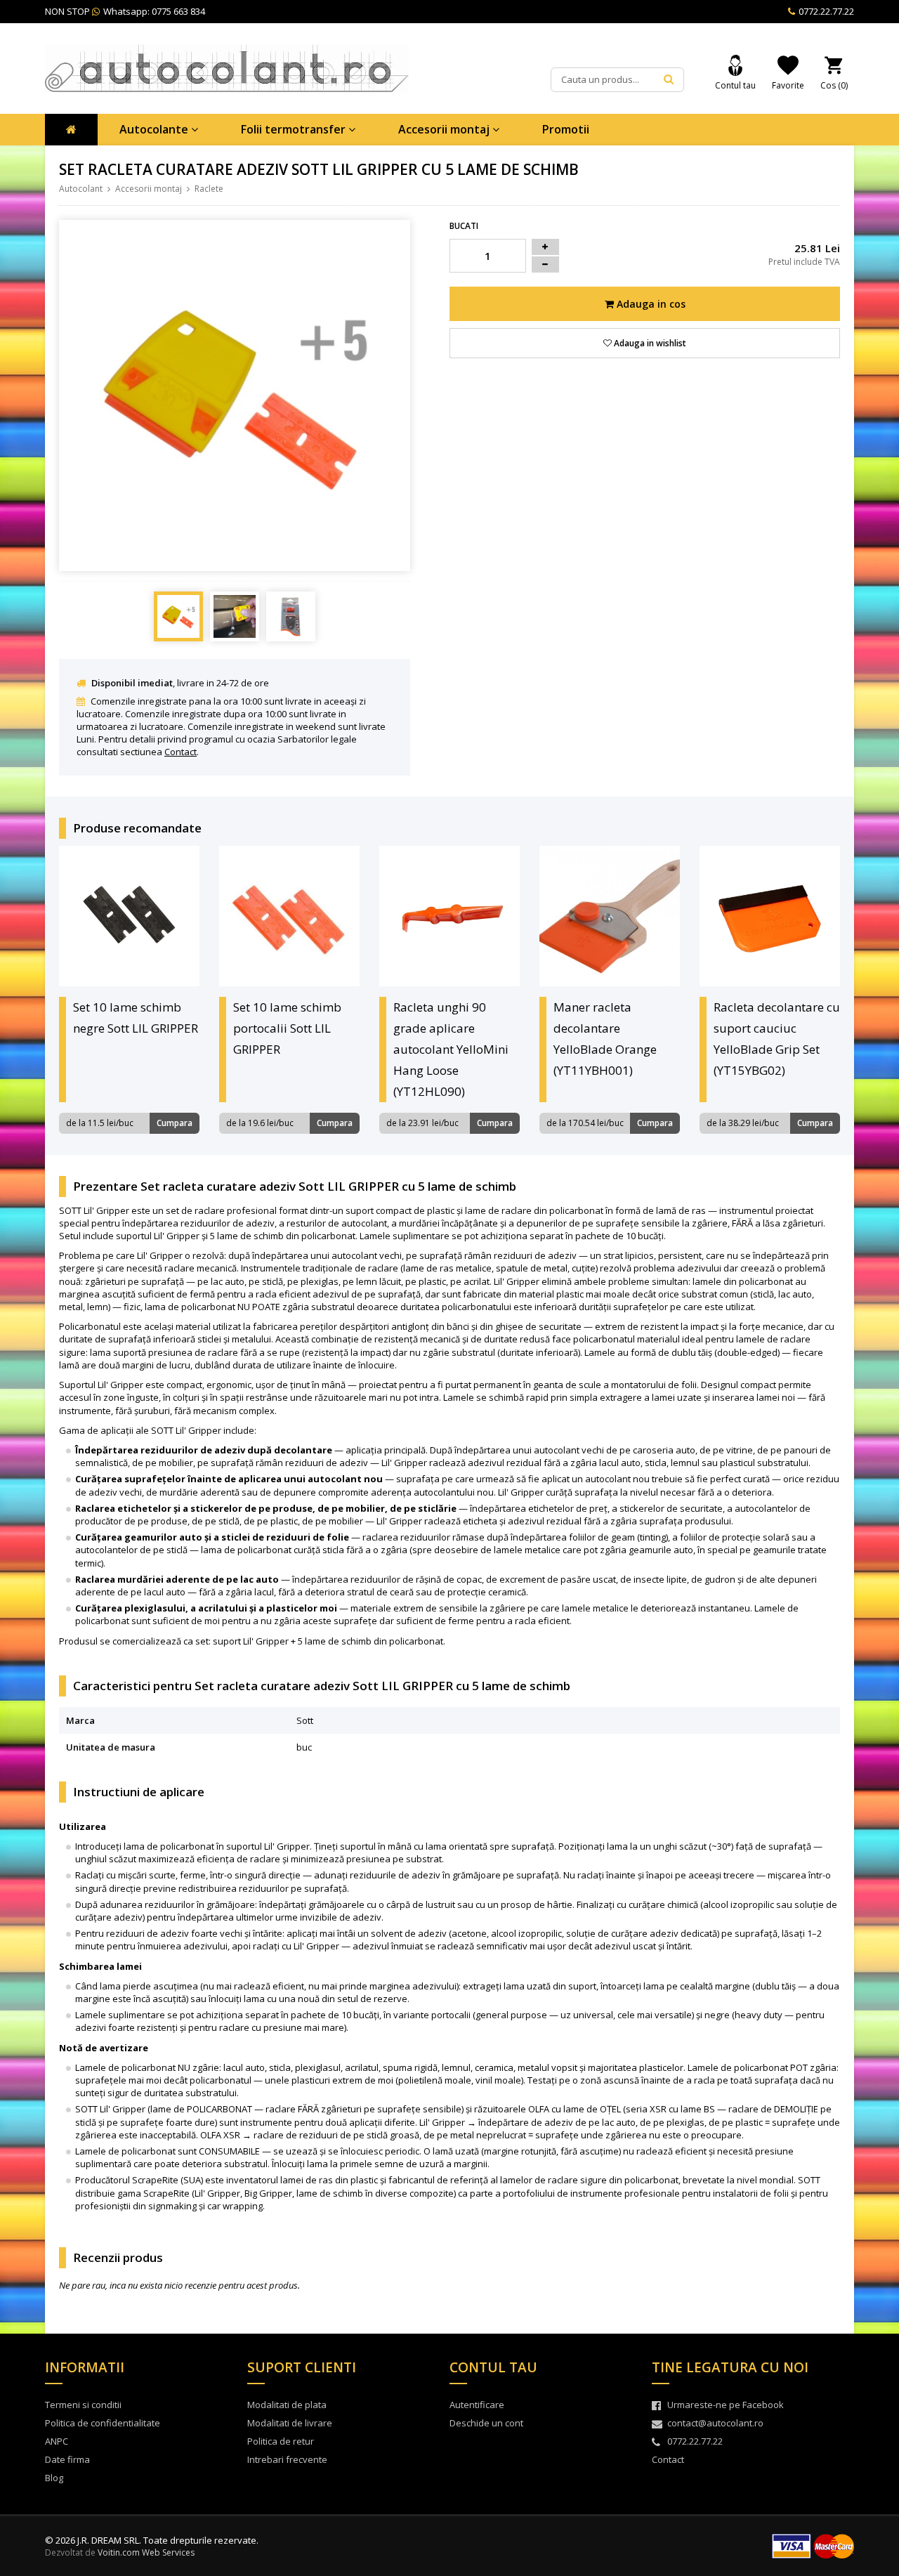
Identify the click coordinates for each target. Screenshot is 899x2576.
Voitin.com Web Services (146, 2552)
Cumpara (175, 1123)
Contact (181, 752)
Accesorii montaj (445, 129)
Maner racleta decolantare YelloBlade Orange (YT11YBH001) (605, 1039)
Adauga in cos (650, 304)
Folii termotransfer (295, 129)
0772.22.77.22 (825, 11)
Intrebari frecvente (287, 2459)
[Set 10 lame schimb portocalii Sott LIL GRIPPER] (289, 916)
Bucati (464, 226)
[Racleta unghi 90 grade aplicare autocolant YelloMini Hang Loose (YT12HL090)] (449, 916)
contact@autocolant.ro (715, 2423)
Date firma (67, 2459)
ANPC (57, 2441)
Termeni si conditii (83, 2405)
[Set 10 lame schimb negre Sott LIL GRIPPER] (129, 916)
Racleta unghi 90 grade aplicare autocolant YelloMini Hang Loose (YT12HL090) (451, 1049)
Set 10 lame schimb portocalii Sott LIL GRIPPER (287, 1028)
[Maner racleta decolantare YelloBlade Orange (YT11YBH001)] (610, 916)
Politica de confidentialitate (103, 2423)
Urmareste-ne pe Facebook (726, 2405)
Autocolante (155, 129)
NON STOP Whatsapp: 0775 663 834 (125, 11)
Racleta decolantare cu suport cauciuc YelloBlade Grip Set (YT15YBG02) (777, 1039)
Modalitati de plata (287, 2405)
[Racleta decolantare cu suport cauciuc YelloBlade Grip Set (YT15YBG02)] (770, 916)
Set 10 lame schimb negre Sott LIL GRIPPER (136, 1018)
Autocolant (81, 189)
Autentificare (477, 2405)
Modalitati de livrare (290, 2423)
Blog (54, 2478)
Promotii (566, 129)
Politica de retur (281, 2441)
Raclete (209, 189)
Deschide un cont (486, 2423)
